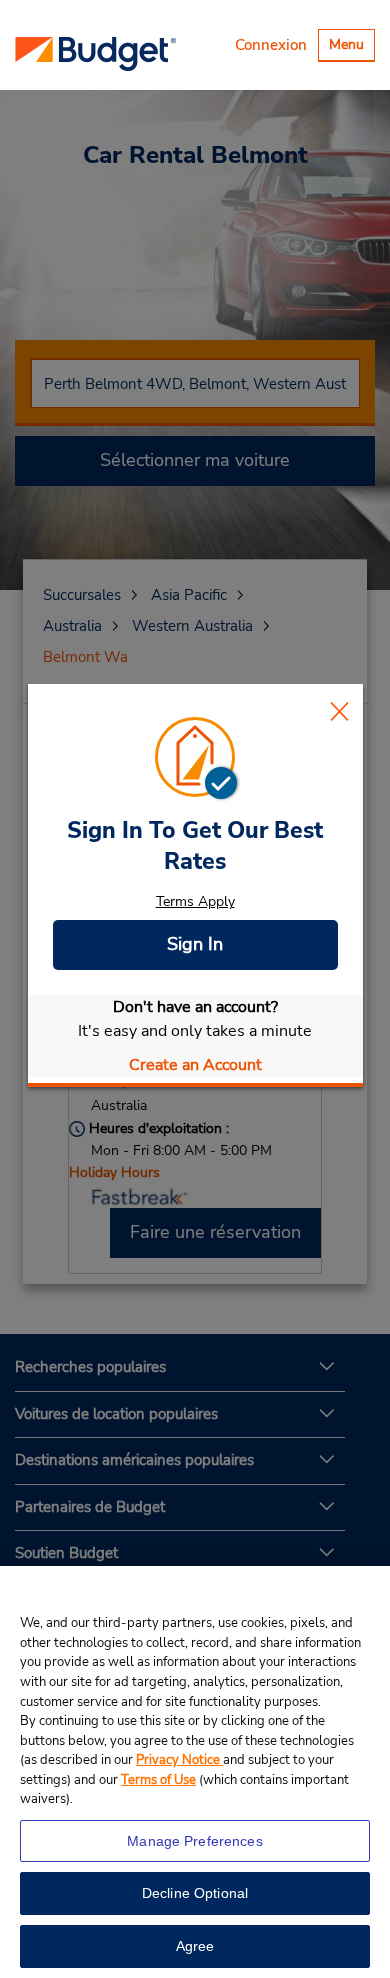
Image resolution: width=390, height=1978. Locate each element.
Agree (195, 1946)
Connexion (271, 45)
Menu (351, 47)
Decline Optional (195, 1893)
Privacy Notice (179, 1760)
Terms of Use (158, 1780)
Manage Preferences (195, 1841)
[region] (195, 1772)
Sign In (195, 944)
